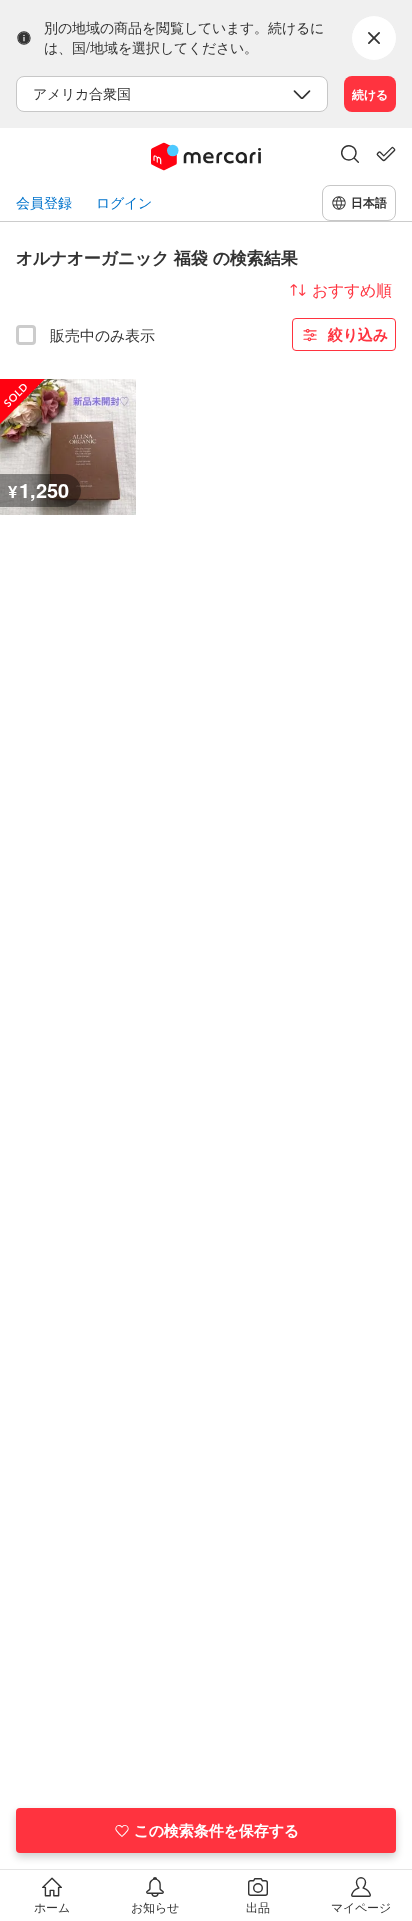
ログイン (124, 202)
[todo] (386, 154)
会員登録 (44, 202)
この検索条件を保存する (216, 1830)
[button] (350, 156)
